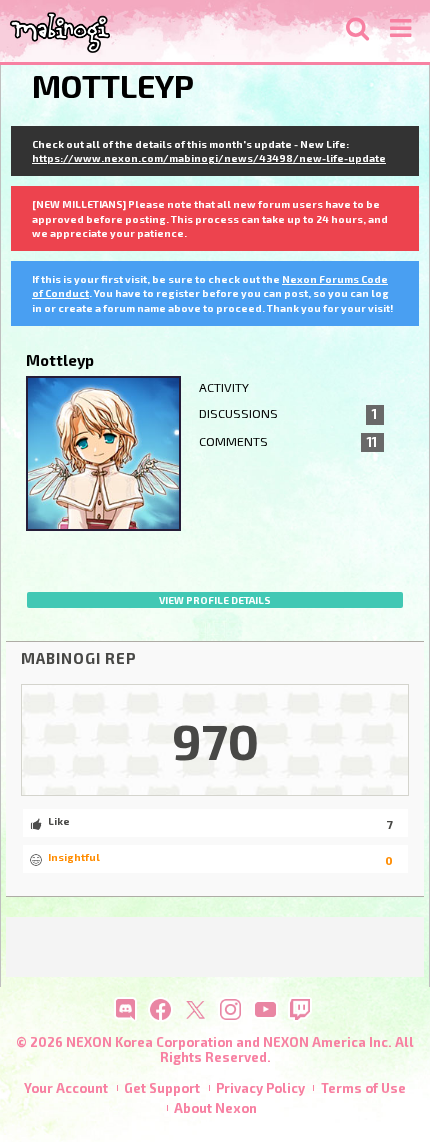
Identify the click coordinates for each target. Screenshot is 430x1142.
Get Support (162, 1088)
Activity (224, 387)
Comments (288, 442)
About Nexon (215, 1108)
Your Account (66, 1088)
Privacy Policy (260, 1088)
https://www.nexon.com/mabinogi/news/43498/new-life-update (209, 158)
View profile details (215, 600)
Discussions (288, 414)
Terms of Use (363, 1088)
